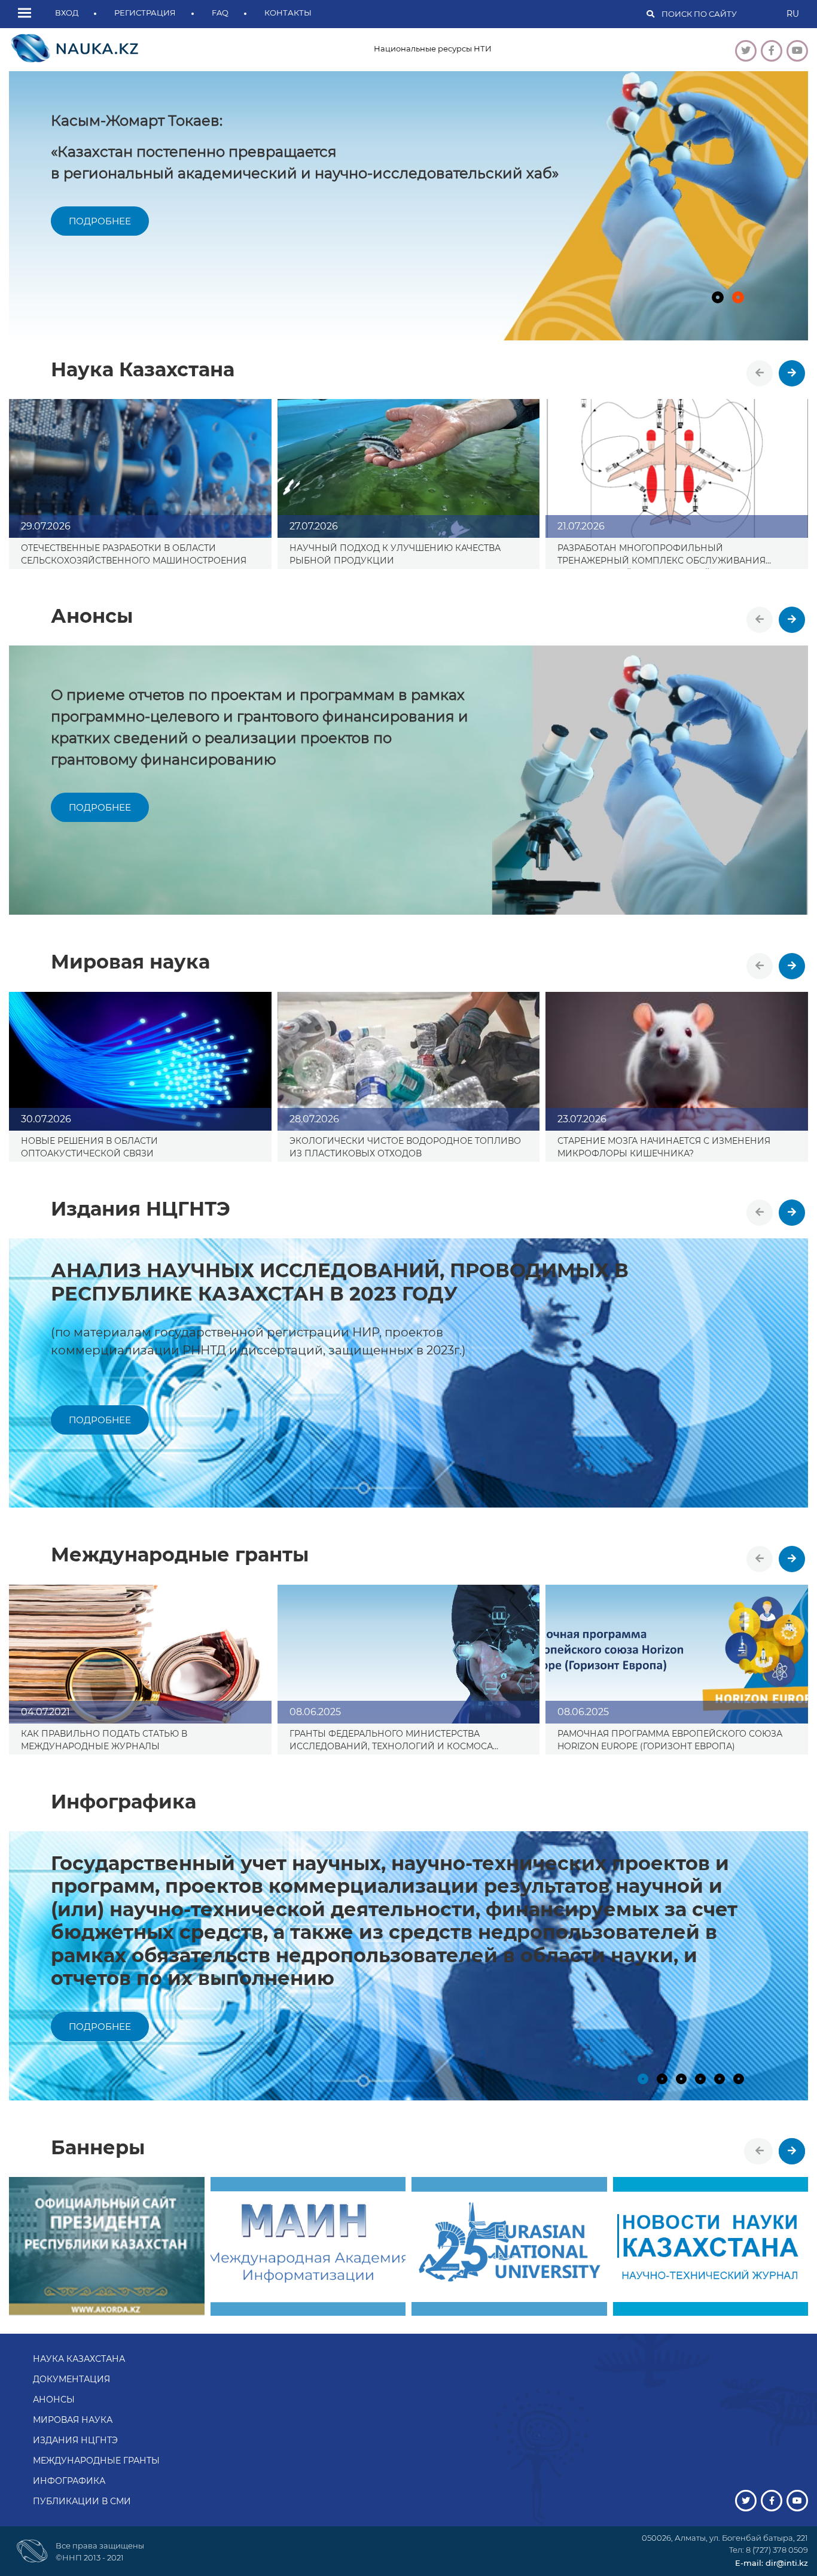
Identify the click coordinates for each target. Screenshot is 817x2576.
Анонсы (54, 2400)
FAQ (220, 13)
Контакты (288, 13)
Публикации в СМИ (82, 2501)
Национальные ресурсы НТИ (433, 48)
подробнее (100, 221)
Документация (71, 2379)
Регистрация (145, 13)
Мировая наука (73, 2420)
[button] (28, 14)
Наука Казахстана (79, 2359)
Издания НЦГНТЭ (75, 2440)
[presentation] (760, 373)
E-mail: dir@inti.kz (772, 2563)
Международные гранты (96, 2461)
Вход (67, 13)
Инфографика (69, 2481)
